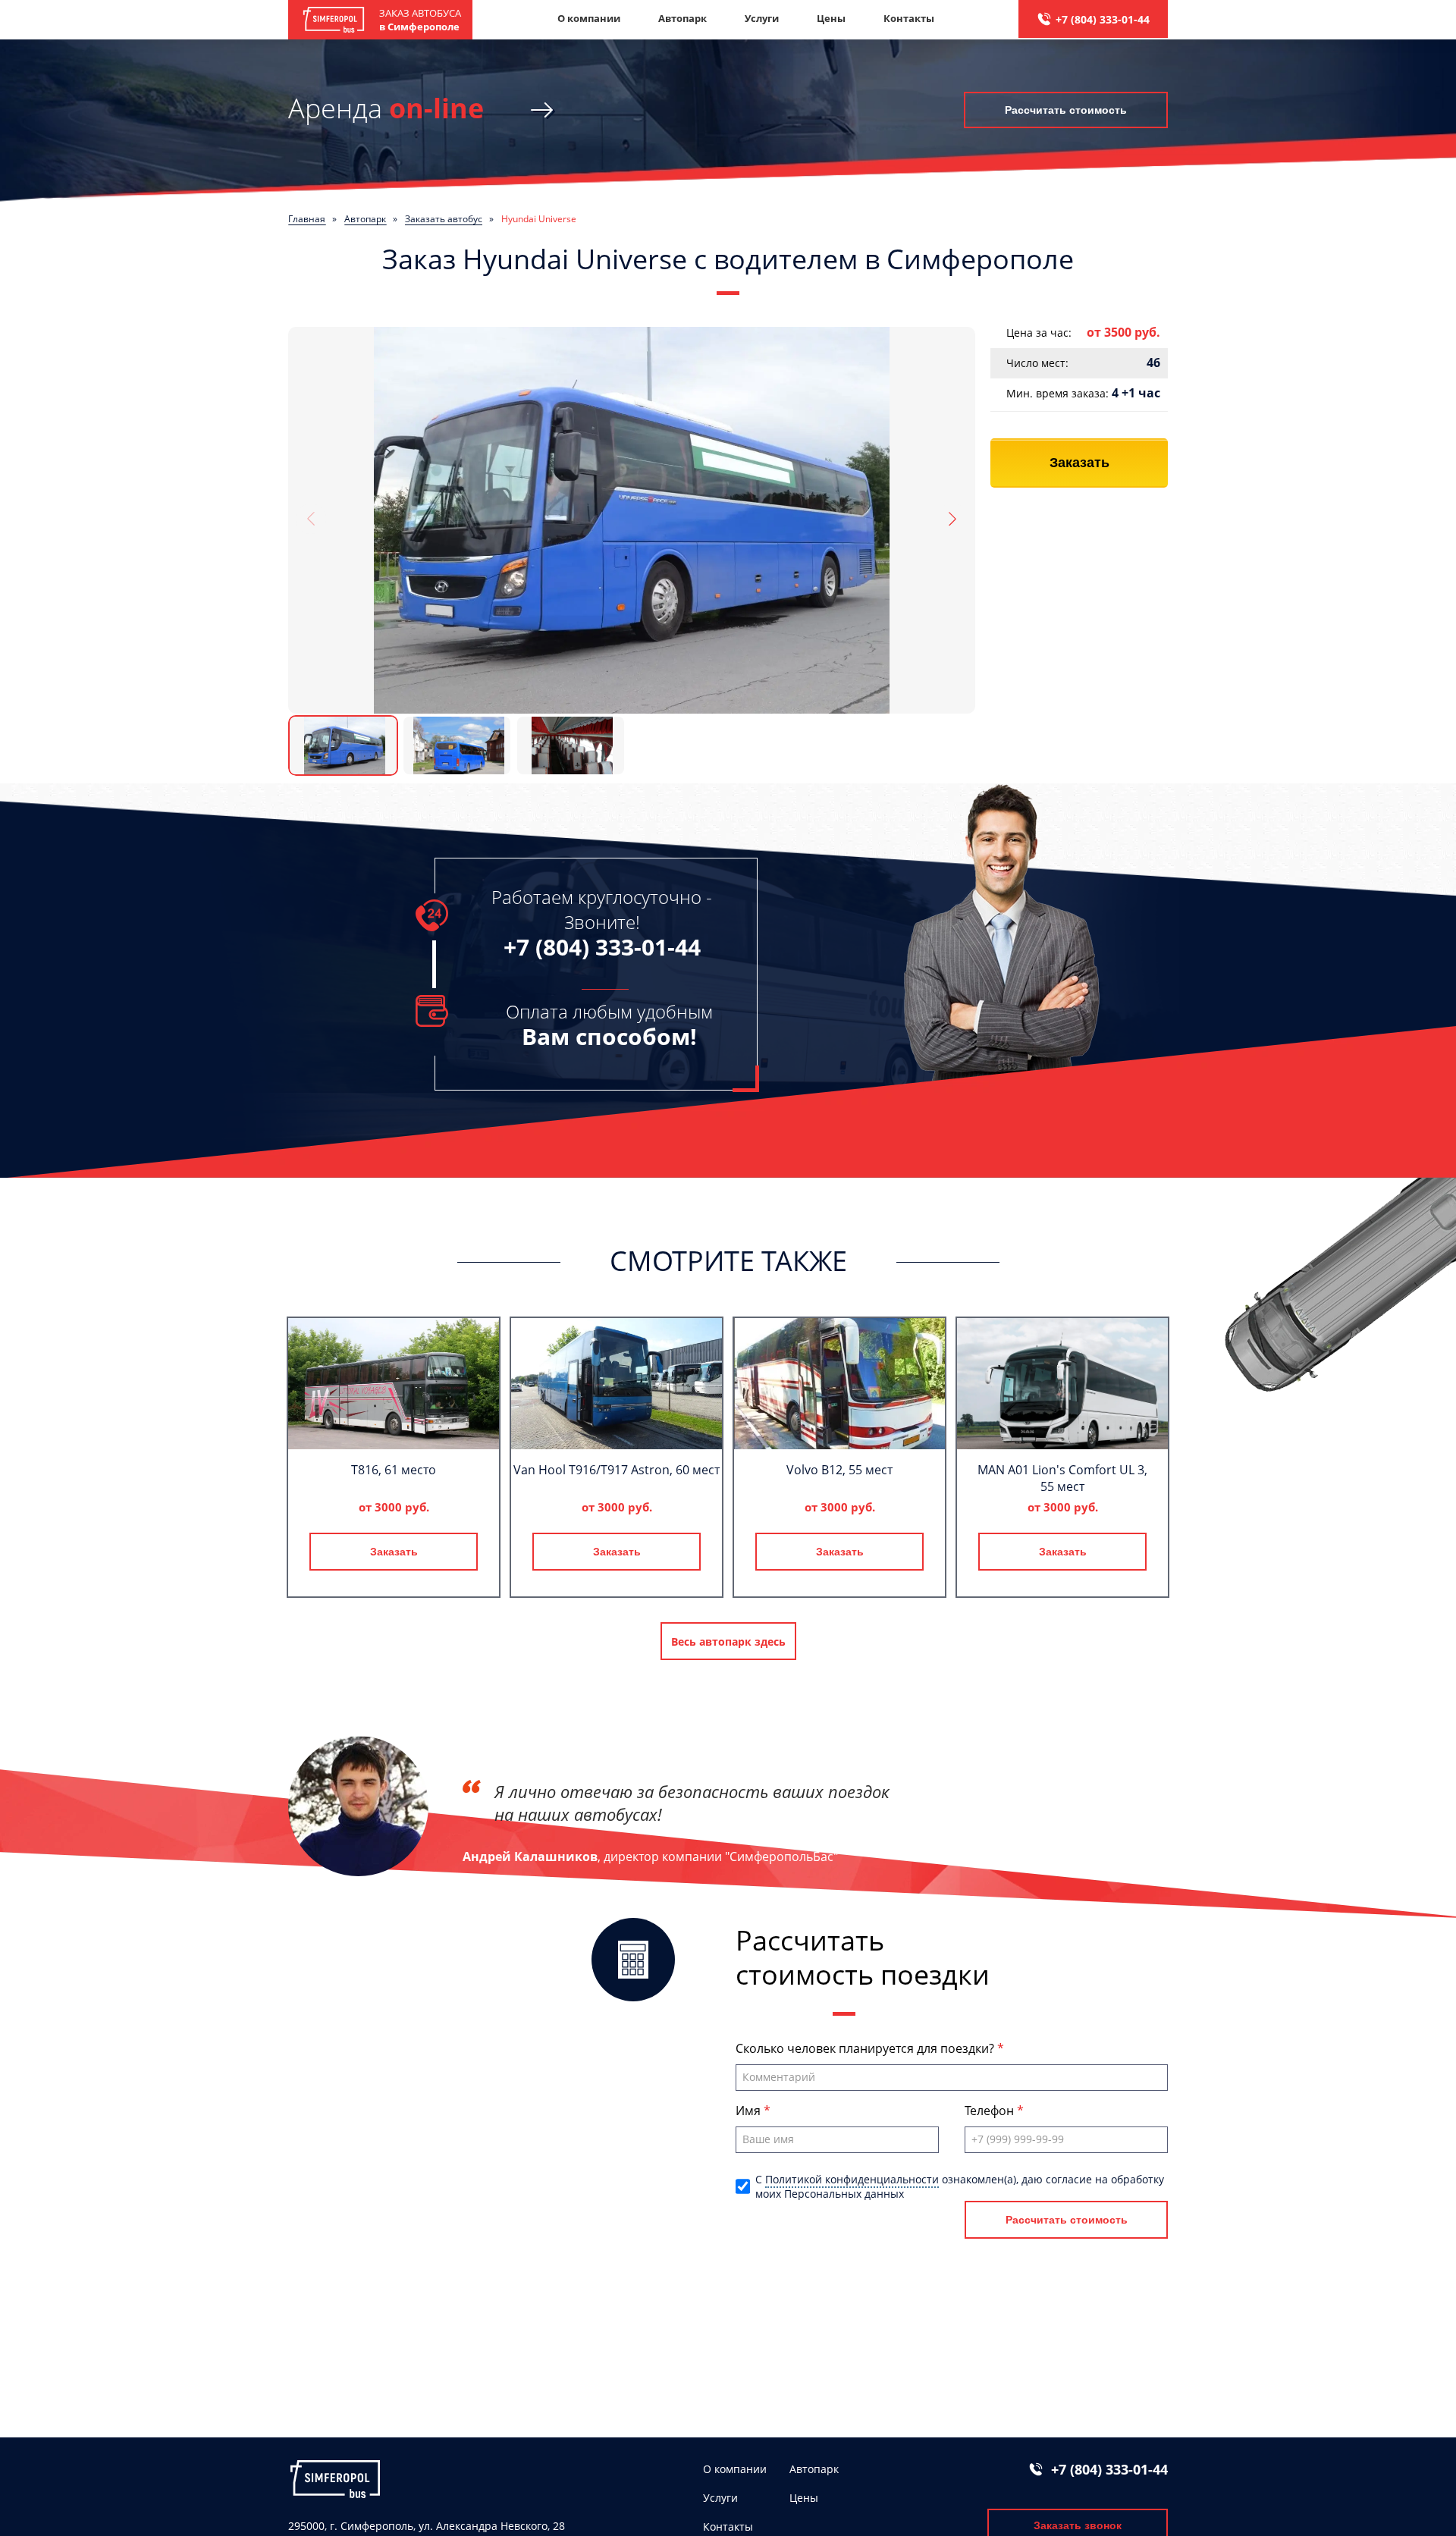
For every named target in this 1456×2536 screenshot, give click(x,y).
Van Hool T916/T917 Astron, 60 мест (617, 1470)
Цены (831, 18)
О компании (589, 18)
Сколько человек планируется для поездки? (866, 2048)
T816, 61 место (394, 1470)
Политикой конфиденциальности (852, 2179)
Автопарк (682, 18)
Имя (750, 2111)
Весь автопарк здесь (728, 1641)
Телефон (991, 2111)
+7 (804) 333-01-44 (1103, 19)
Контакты (909, 18)
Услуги (762, 18)
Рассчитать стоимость (1066, 110)
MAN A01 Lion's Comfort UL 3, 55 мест (1062, 1478)
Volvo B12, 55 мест (839, 1470)
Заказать (1079, 463)
